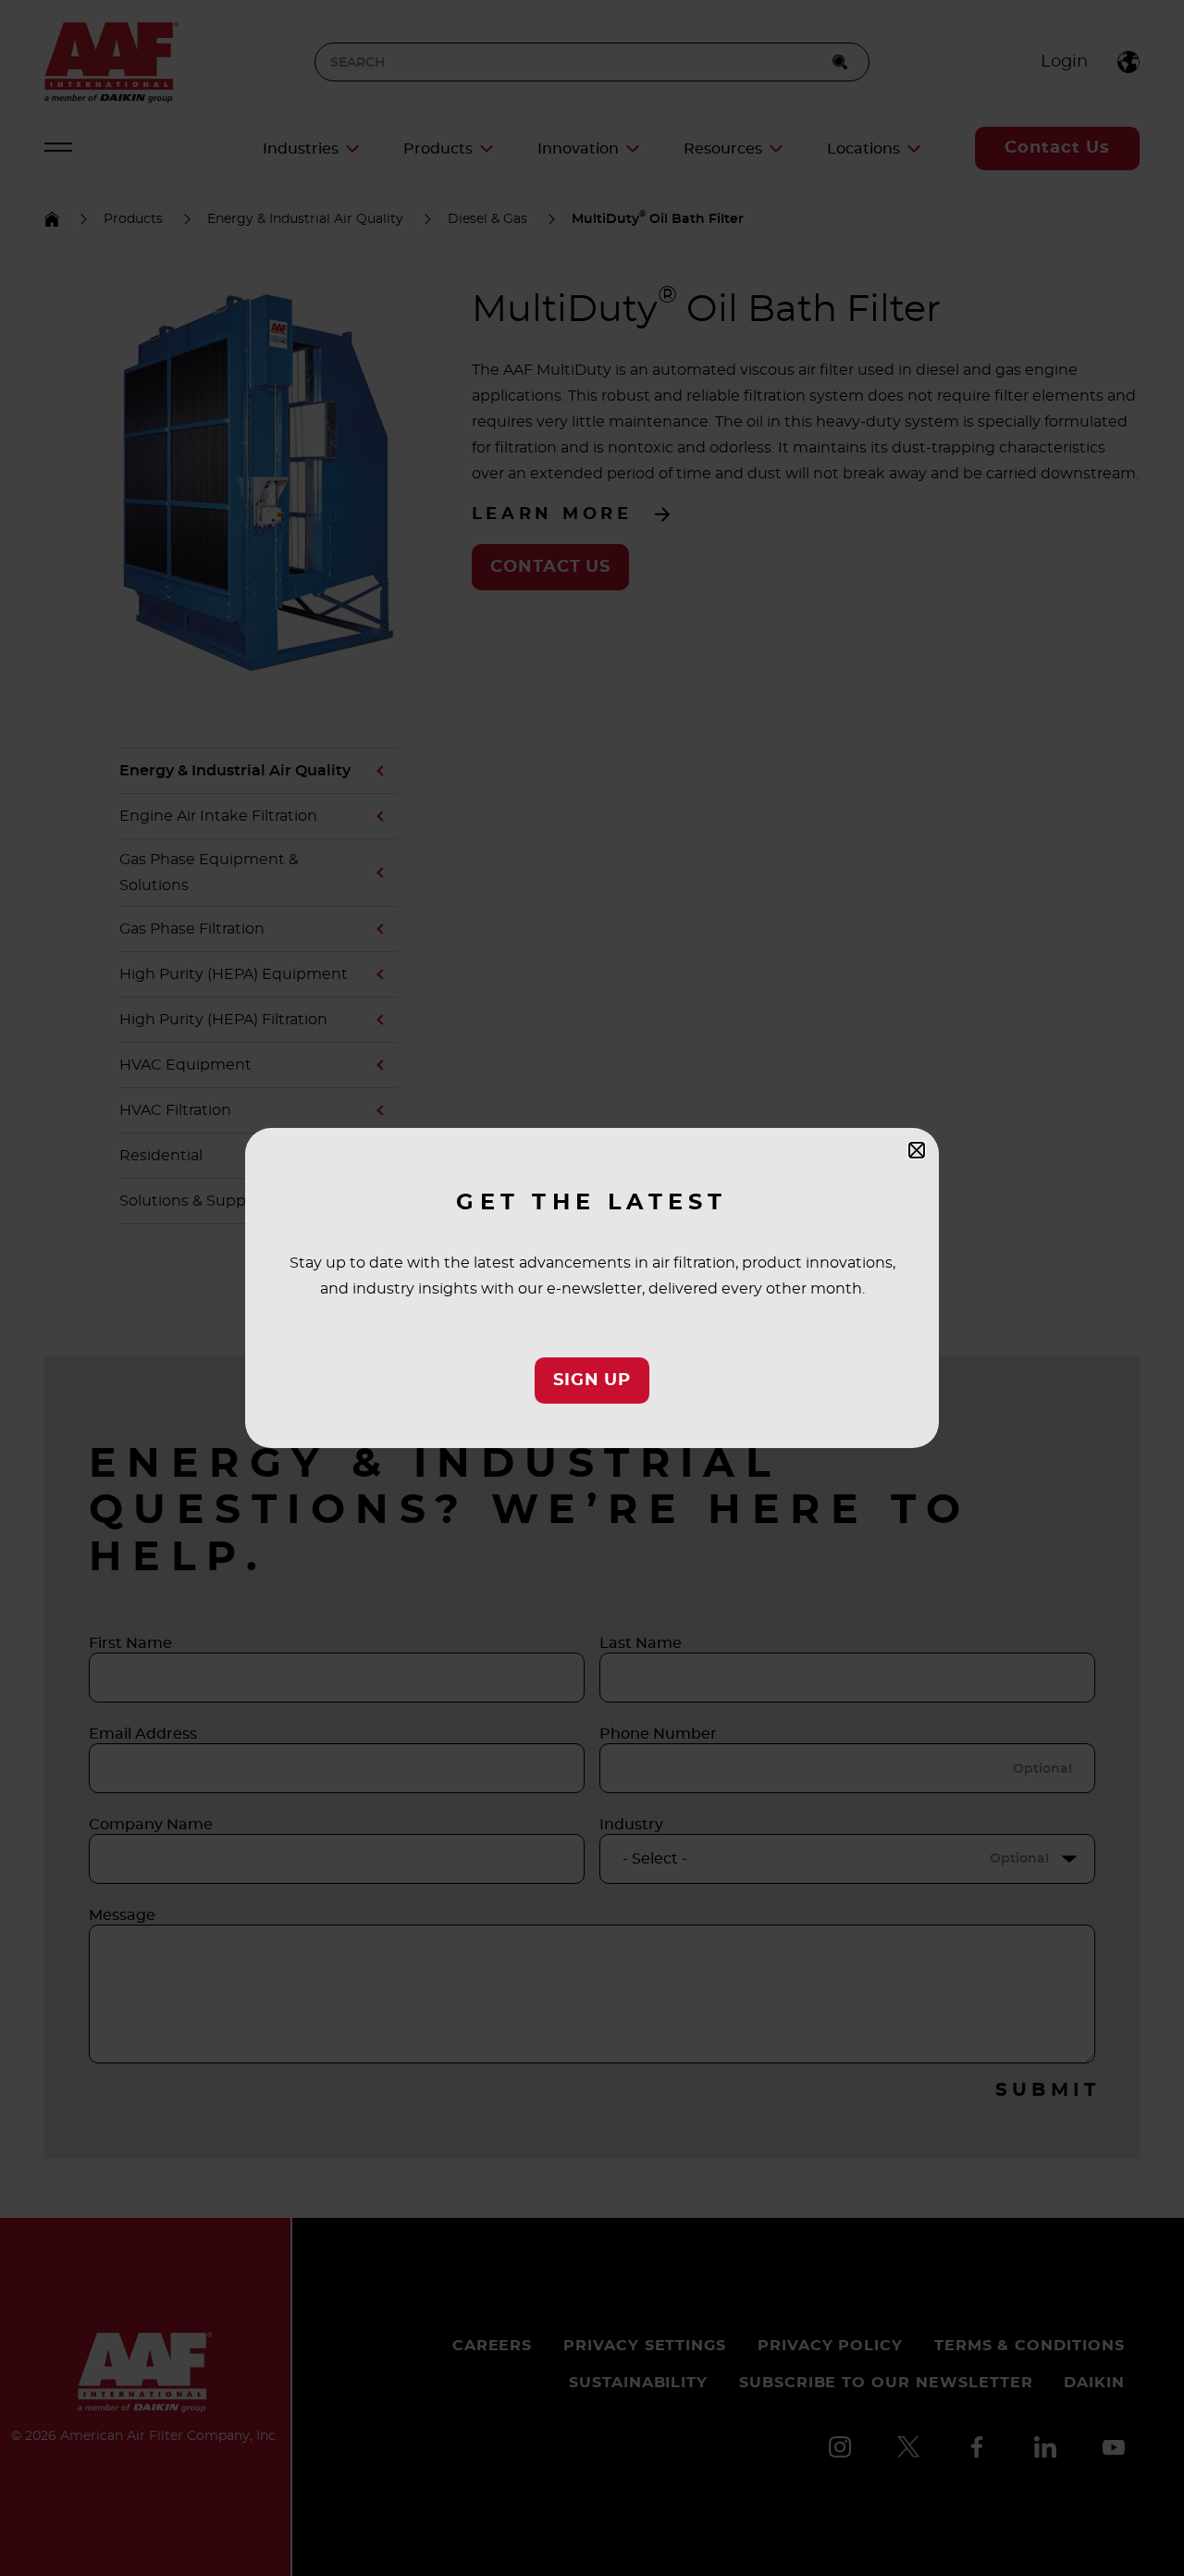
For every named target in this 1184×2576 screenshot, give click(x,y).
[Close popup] (917, 1150)
